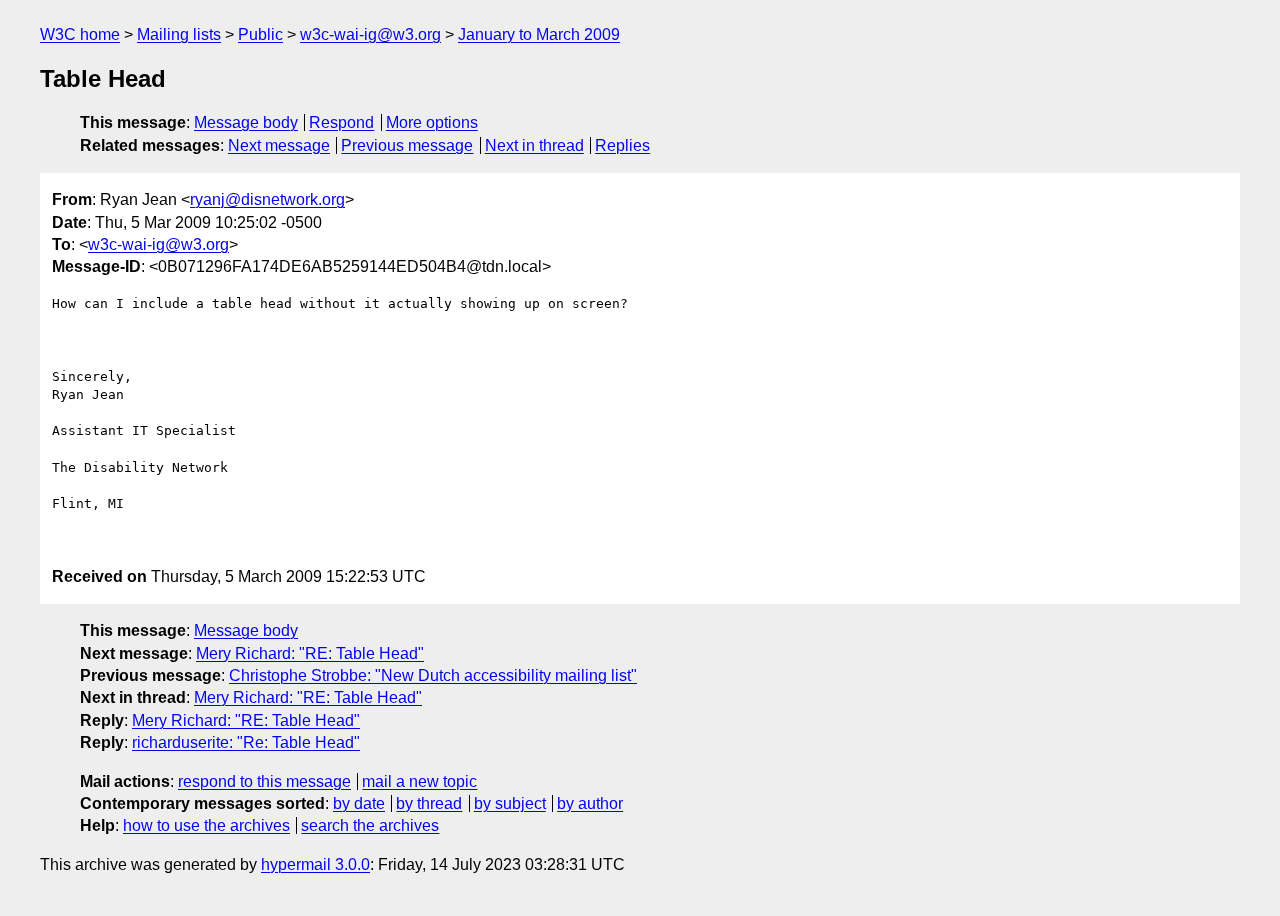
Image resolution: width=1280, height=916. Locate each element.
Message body (246, 122)
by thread (429, 803)
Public (260, 34)
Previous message (407, 145)
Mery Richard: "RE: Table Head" (310, 653)
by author (590, 803)
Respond (341, 122)
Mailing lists (179, 34)
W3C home (80, 34)
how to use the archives (206, 825)
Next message (279, 145)
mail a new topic (419, 781)
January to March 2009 (539, 34)
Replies (622, 145)
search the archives (370, 825)
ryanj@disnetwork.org (267, 199)
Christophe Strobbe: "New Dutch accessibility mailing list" (433, 675)
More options (432, 122)
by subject (510, 803)
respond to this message (264, 781)
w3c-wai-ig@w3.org (370, 34)
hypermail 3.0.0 (315, 864)
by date (359, 803)
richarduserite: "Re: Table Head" (246, 742)
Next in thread (534, 145)
